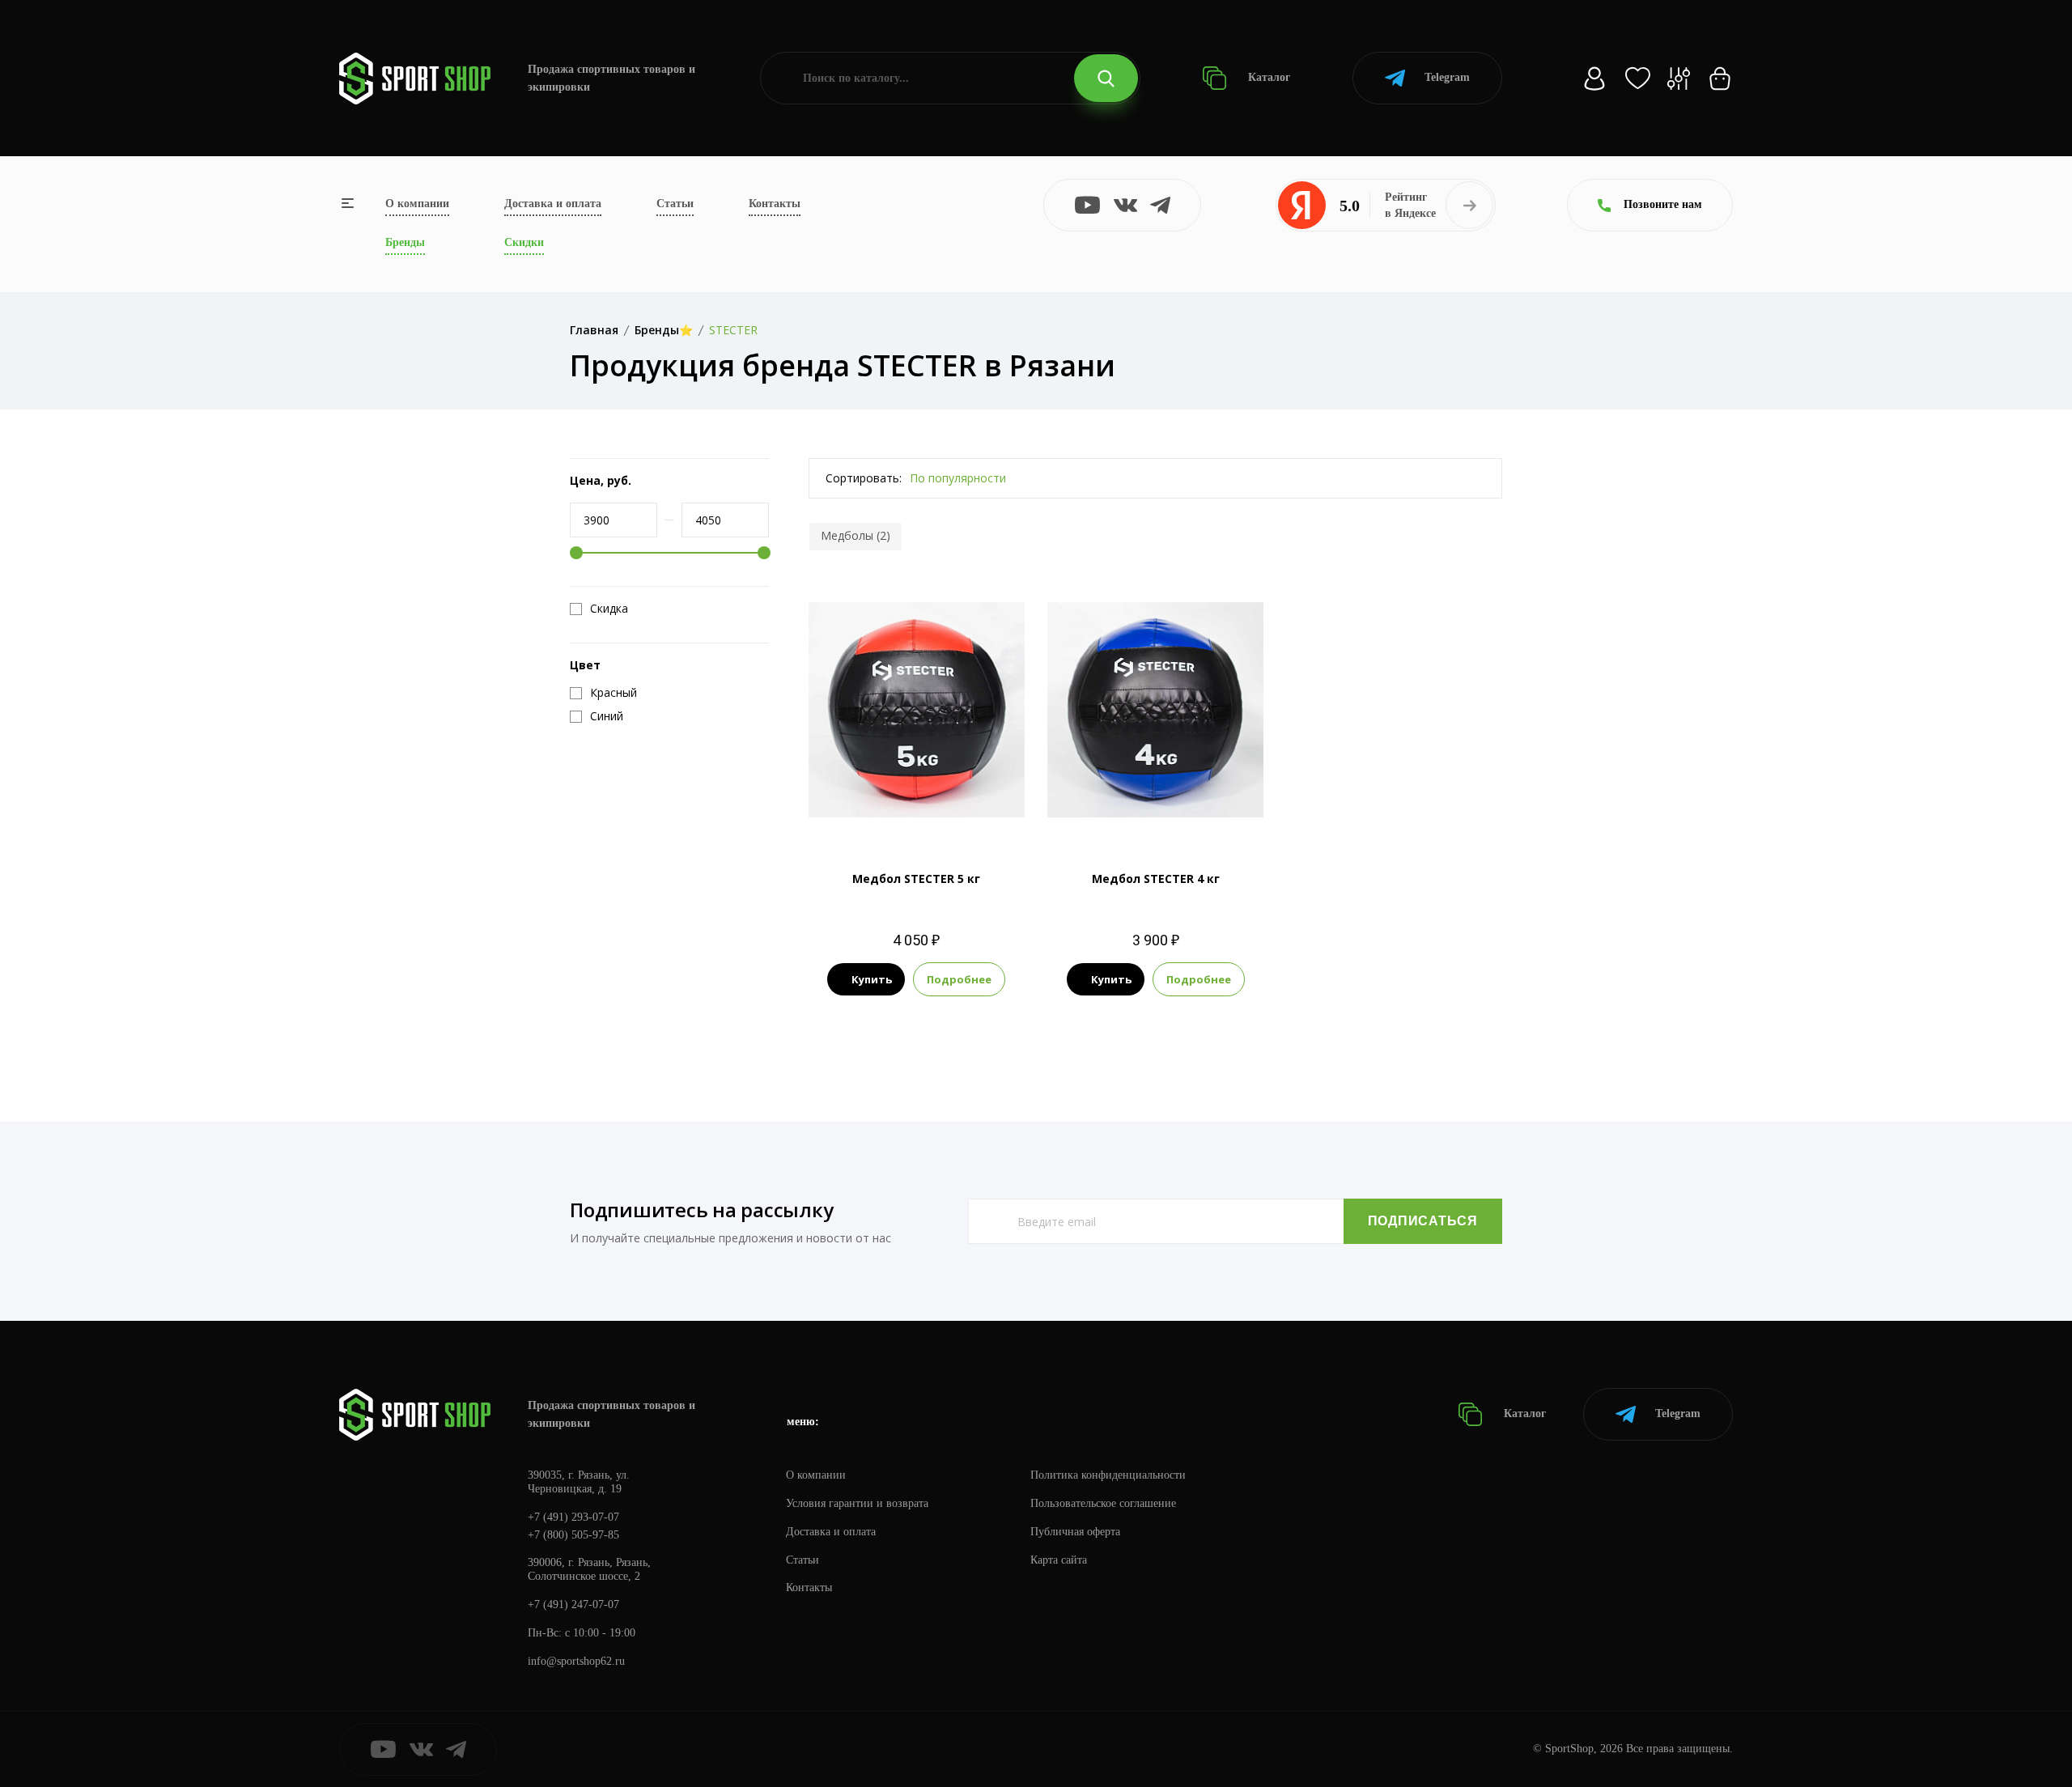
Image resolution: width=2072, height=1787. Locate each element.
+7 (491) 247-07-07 (573, 1604)
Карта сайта (1059, 1560)
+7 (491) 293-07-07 (573, 1517)
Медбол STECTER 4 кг (1156, 879)
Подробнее (959, 979)
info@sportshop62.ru (576, 1661)
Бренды (405, 242)
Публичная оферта (1075, 1532)
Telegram (1447, 77)
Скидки (524, 242)
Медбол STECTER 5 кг (916, 879)
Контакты (775, 204)
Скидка (609, 609)
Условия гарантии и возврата (857, 1503)
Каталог (1267, 77)
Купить (872, 979)
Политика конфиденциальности (1108, 1475)
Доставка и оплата (553, 204)
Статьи (675, 204)
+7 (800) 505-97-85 (573, 1535)
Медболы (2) (856, 535)
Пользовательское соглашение (1103, 1503)
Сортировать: (864, 478)
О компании (417, 204)
